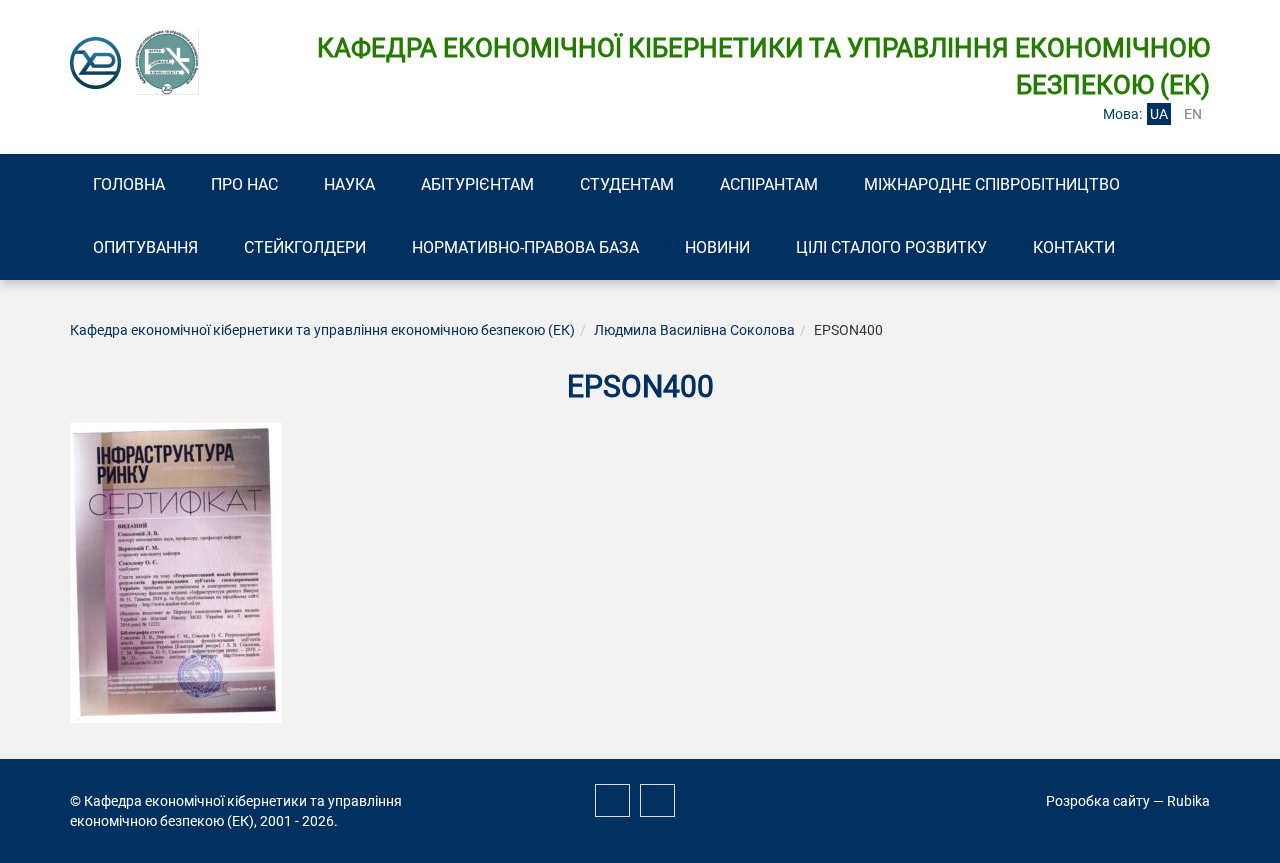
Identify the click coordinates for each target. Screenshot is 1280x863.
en (1193, 114)
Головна (129, 184)
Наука (349, 184)
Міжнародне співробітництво (992, 184)
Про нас (244, 184)
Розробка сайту (1098, 801)
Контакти (1074, 247)
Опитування (145, 247)
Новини (717, 247)
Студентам (627, 184)
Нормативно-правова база (525, 247)
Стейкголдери (305, 247)
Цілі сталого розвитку (891, 247)
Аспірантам (769, 184)
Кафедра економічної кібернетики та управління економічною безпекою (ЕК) (322, 330)
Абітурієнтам (477, 184)
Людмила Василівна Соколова (694, 330)
